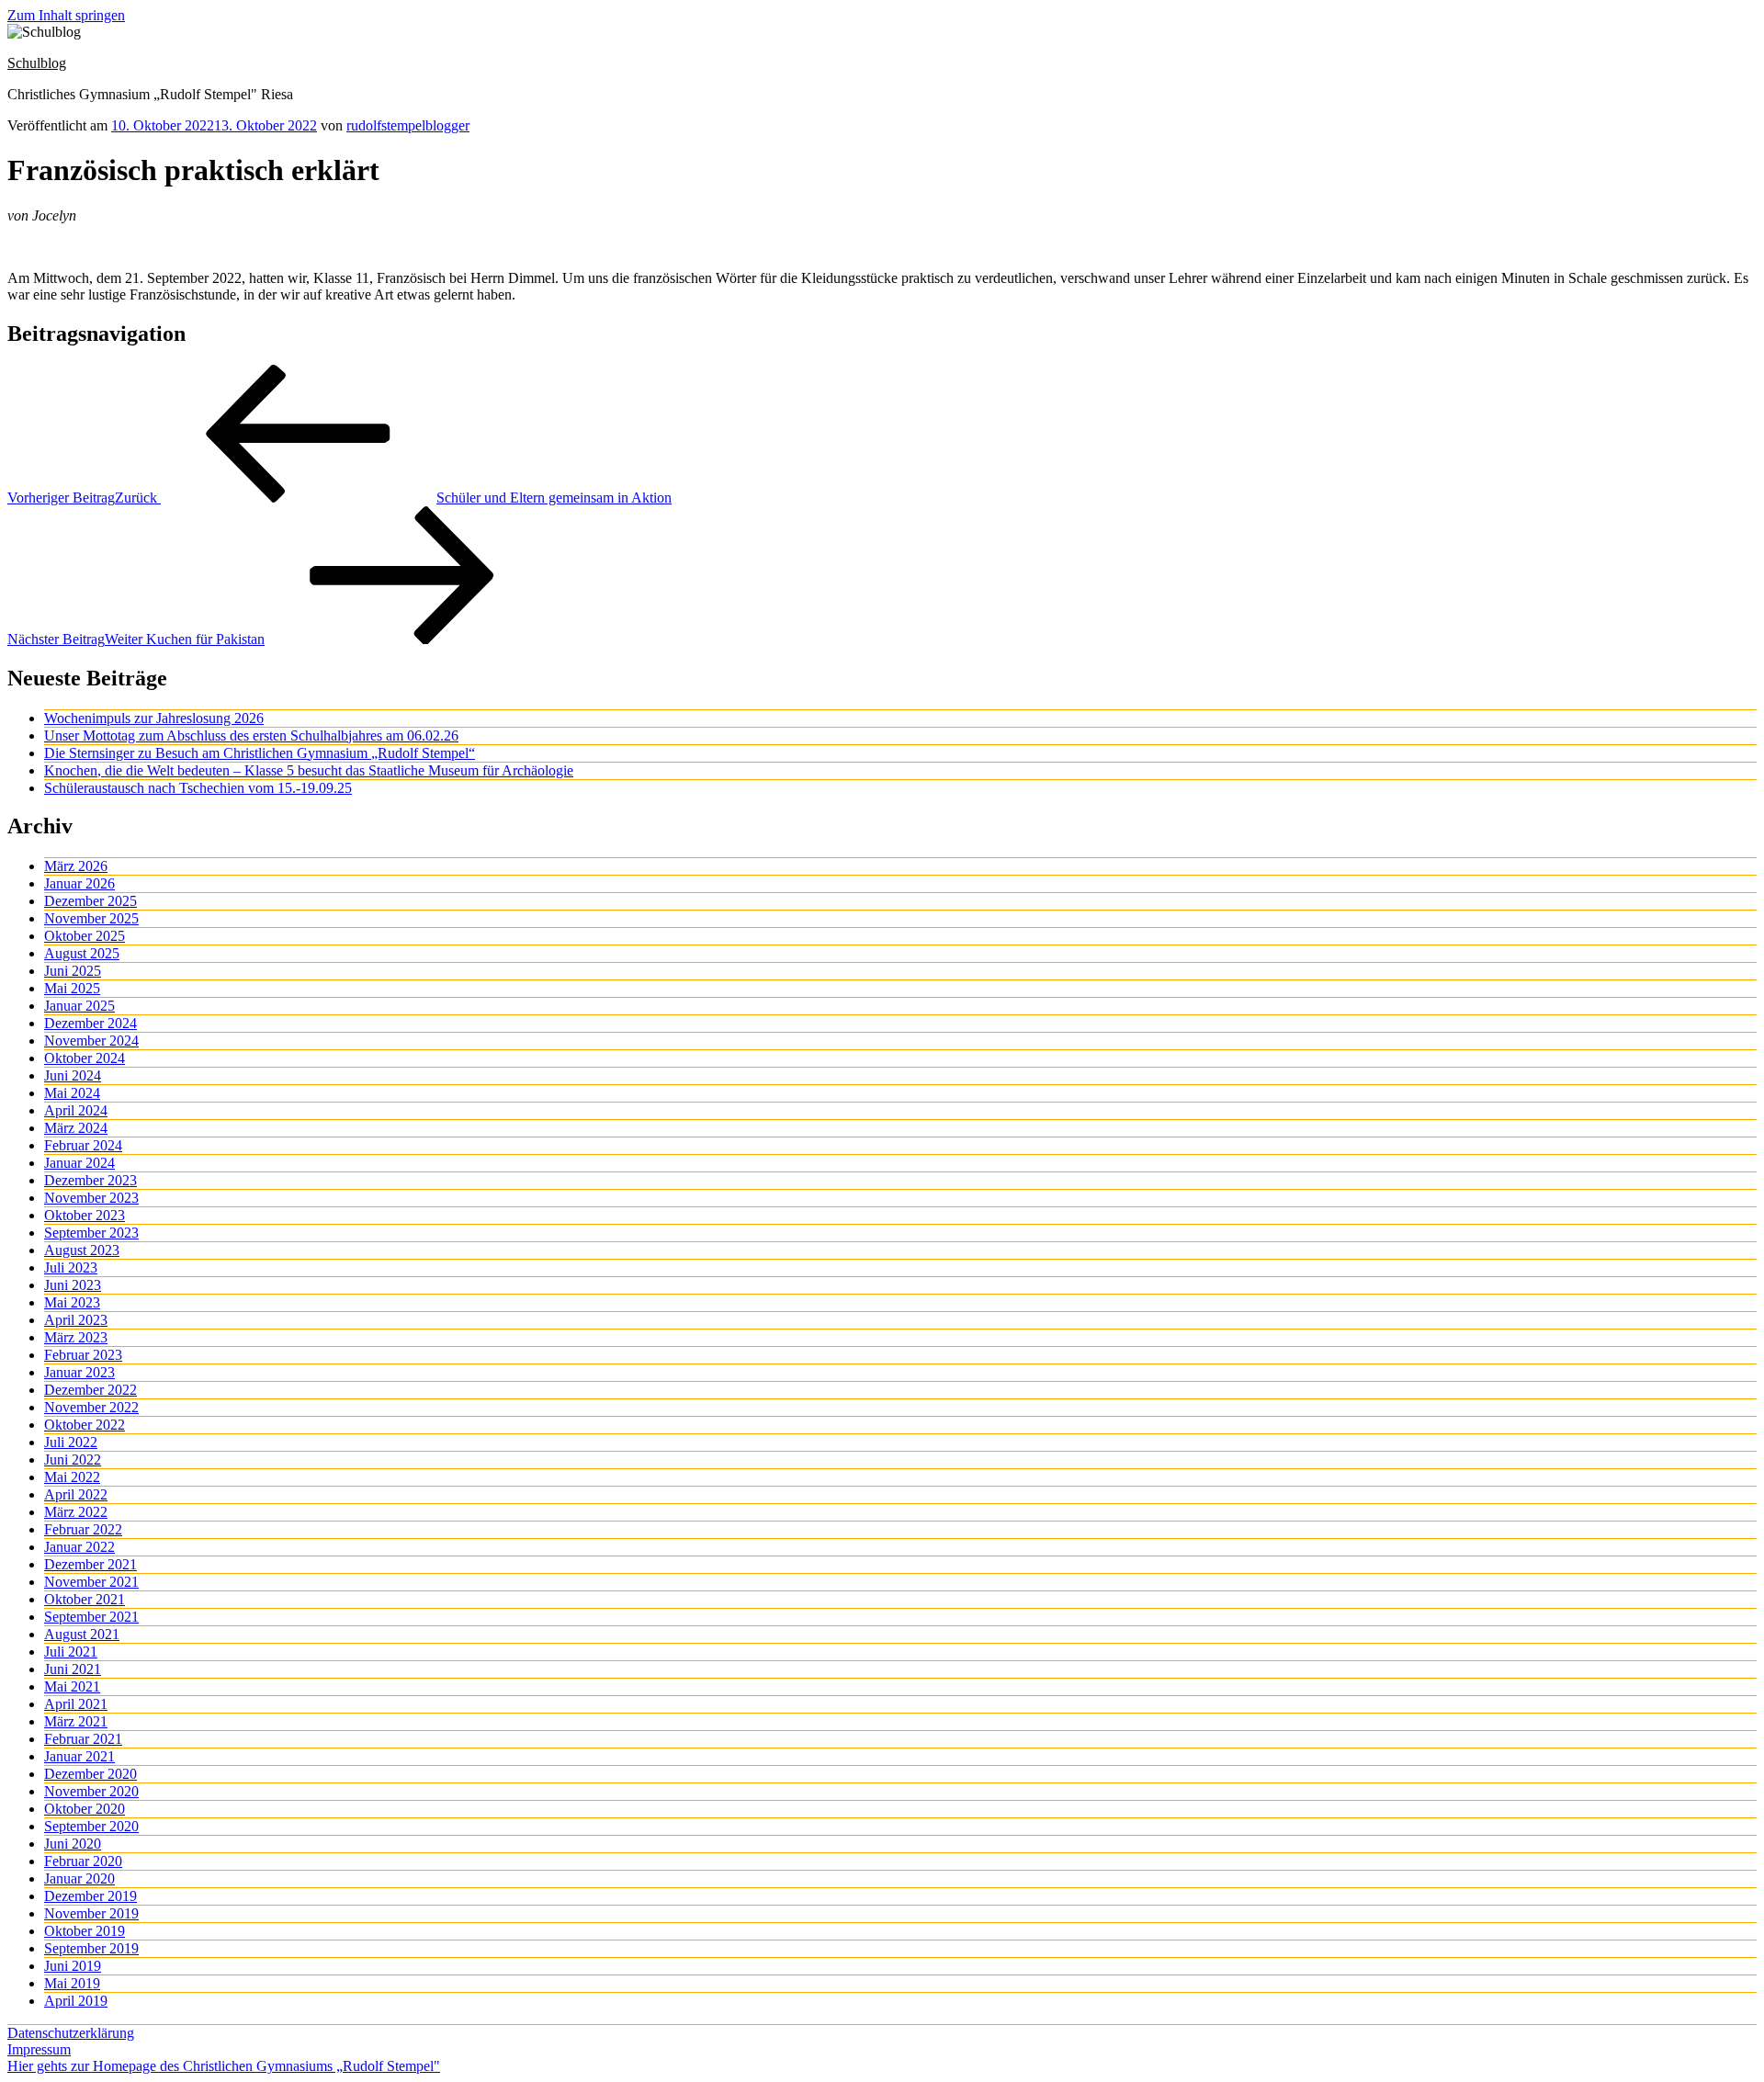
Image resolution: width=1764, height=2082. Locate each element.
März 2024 (76, 1128)
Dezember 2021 (90, 1564)
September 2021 (91, 1617)
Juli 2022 (71, 1442)
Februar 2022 (83, 1529)
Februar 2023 (83, 1355)
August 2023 (82, 1250)
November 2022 (91, 1407)
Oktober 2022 (85, 1425)
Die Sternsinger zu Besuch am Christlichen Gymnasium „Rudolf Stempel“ (260, 753)
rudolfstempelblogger (408, 125)
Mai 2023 (72, 1302)
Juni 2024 (73, 1075)
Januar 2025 (79, 1006)
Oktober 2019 (85, 1931)
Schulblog (37, 63)
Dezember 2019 (90, 1896)
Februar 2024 (83, 1145)
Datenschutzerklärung (71, 2033)
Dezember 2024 (90, 1023)
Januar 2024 (79, 1163)
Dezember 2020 (90, 1774)
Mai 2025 (72, 988)
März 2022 (76, 1512)
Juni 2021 (73, 1669)
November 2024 (91, 1041)
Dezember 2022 (90, 1390)
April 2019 (76, 2001)
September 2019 (91, 1948)
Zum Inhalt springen (66, 15)
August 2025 (82, 953)
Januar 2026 (79, 883)
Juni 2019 (73, 1966)
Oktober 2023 (85, 1215)
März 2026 (76, 866)
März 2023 (76, 1337)
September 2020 (91, 1826)
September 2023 (91, 1233)
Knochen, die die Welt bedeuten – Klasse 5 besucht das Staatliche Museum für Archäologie (309, 770)
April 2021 (76, 1704)
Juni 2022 (73, 1460)
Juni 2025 (73, 971)
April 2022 (76, 1494)
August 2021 (82, 1634)
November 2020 (91, 1791)
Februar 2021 (83, 1739)
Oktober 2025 (85, 936)
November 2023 (91, 1198)
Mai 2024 (72, 1093)
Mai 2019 (72, 1983)
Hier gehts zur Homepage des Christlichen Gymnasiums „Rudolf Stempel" (224, 2066)
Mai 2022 (72, 1477)
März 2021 (76, 1721)
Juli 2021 (71, 1652)
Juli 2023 (71, 1267)
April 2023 (76, 1320)
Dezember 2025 (90, 901)
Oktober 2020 (85, 1809)
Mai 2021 (72, 1686)
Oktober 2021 (85, 1599)
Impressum (39, 2049)
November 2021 (91, 1582)
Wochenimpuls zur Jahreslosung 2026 (154, 718)
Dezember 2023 (90, 1180)
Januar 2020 (79, 1878)
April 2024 (76, 1110)
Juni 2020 (73, 1844)
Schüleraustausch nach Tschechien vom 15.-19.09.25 (198, 788)
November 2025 (91, 918)
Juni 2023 (73, 1285)
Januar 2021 (79, 1756)
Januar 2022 (79, 1547)
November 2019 (91, 1913)
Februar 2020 (83, 1861)
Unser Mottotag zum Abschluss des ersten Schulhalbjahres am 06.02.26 (251, 735)
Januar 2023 (79, 1372)
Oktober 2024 (85, 1058)
